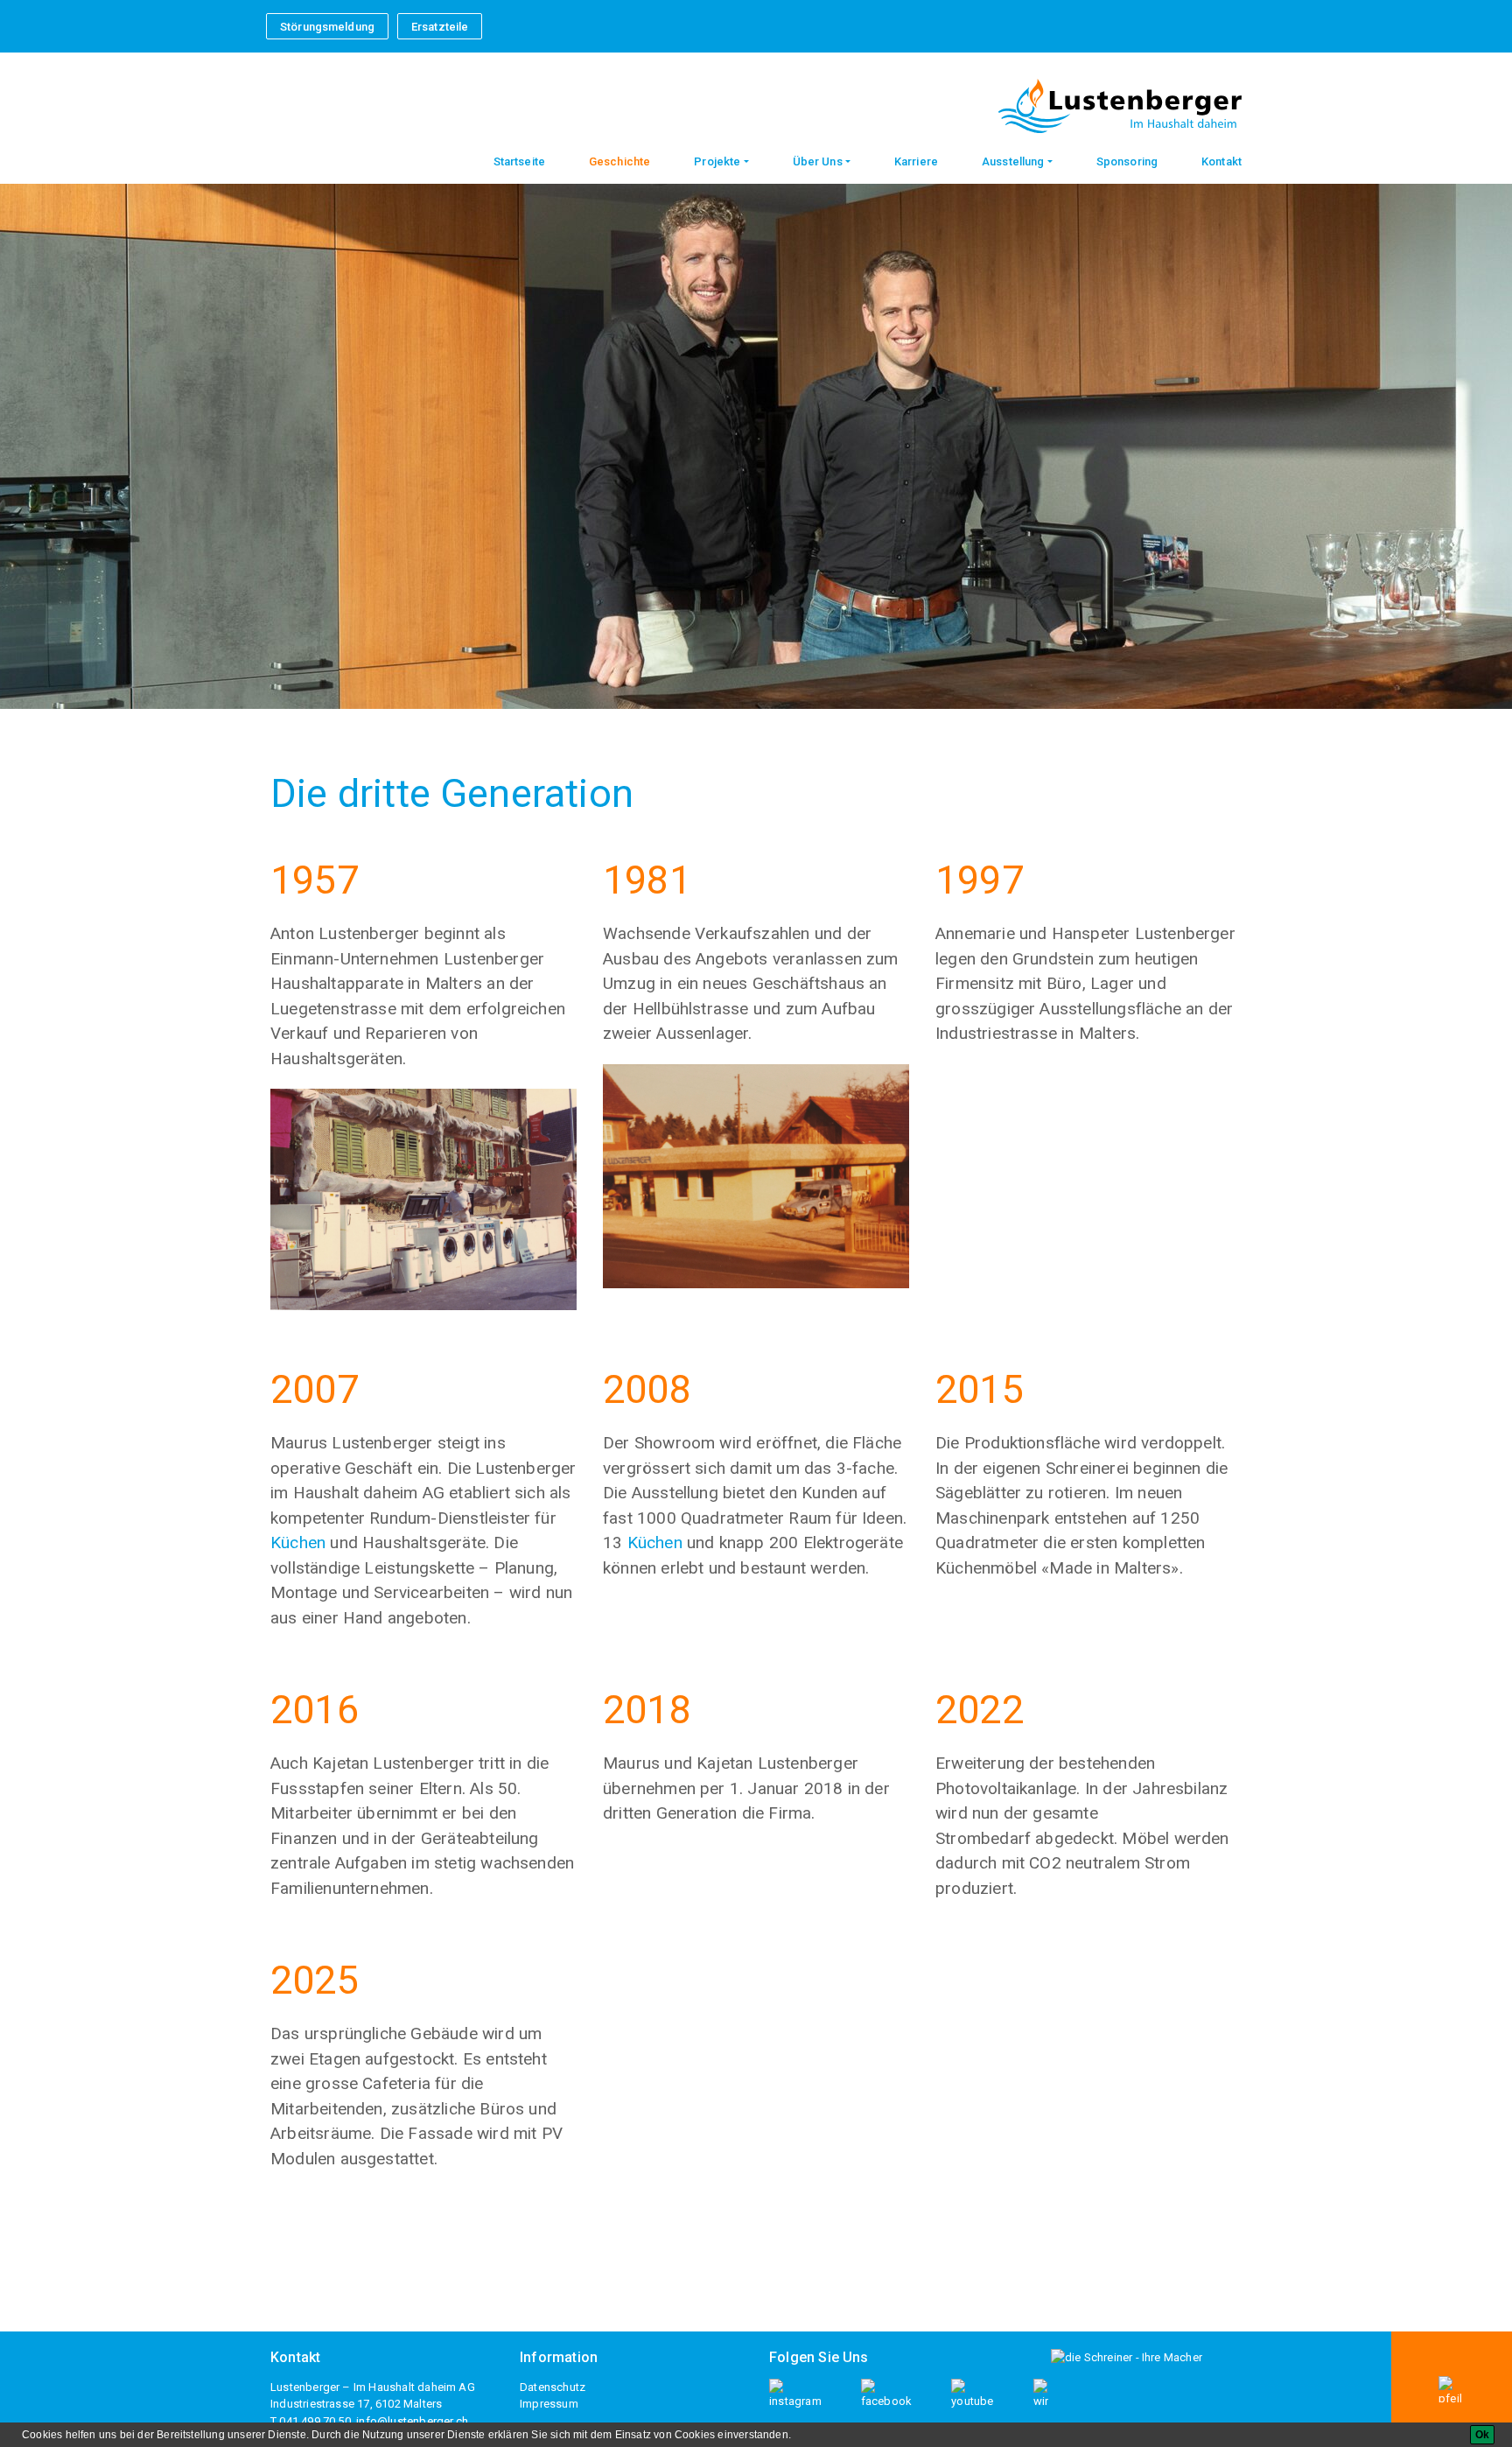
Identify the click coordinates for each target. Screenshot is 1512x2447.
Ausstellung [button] (1013, 161)
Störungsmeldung (327, 27)
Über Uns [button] (818, 161)
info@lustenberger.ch (412, 2421)
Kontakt (1221, 161)
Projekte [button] (717, 161)
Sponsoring (1127, 161)
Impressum (549, 2404)
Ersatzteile (440, 27)
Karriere (916, 161)
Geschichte (619, 161)
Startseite (519, 161)
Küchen (298, 1543)
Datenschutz (553, 2387)
